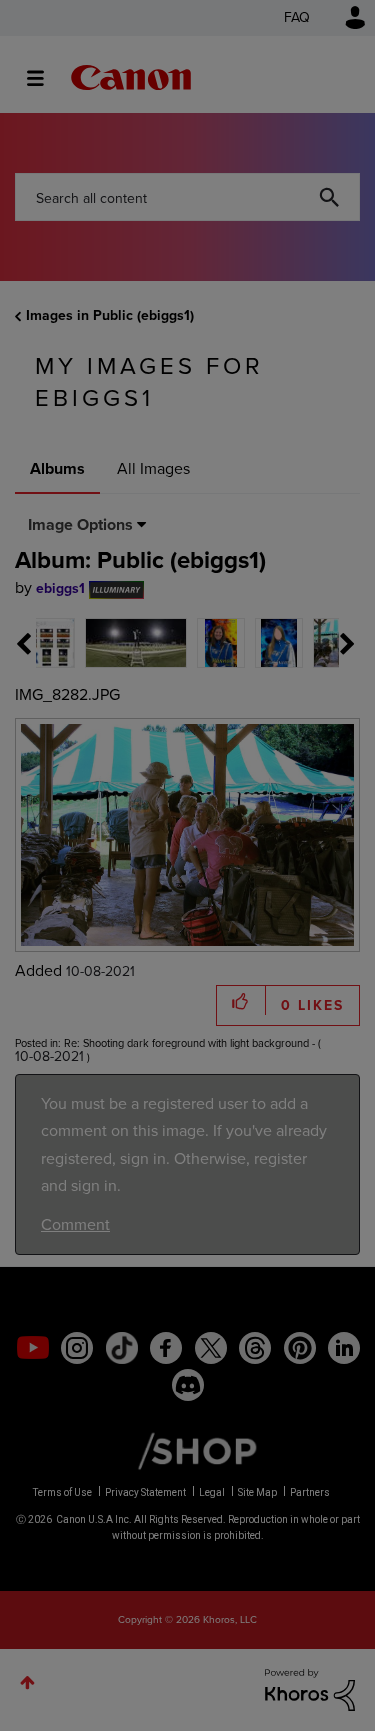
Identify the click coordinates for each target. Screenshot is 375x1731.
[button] (326, 708)
